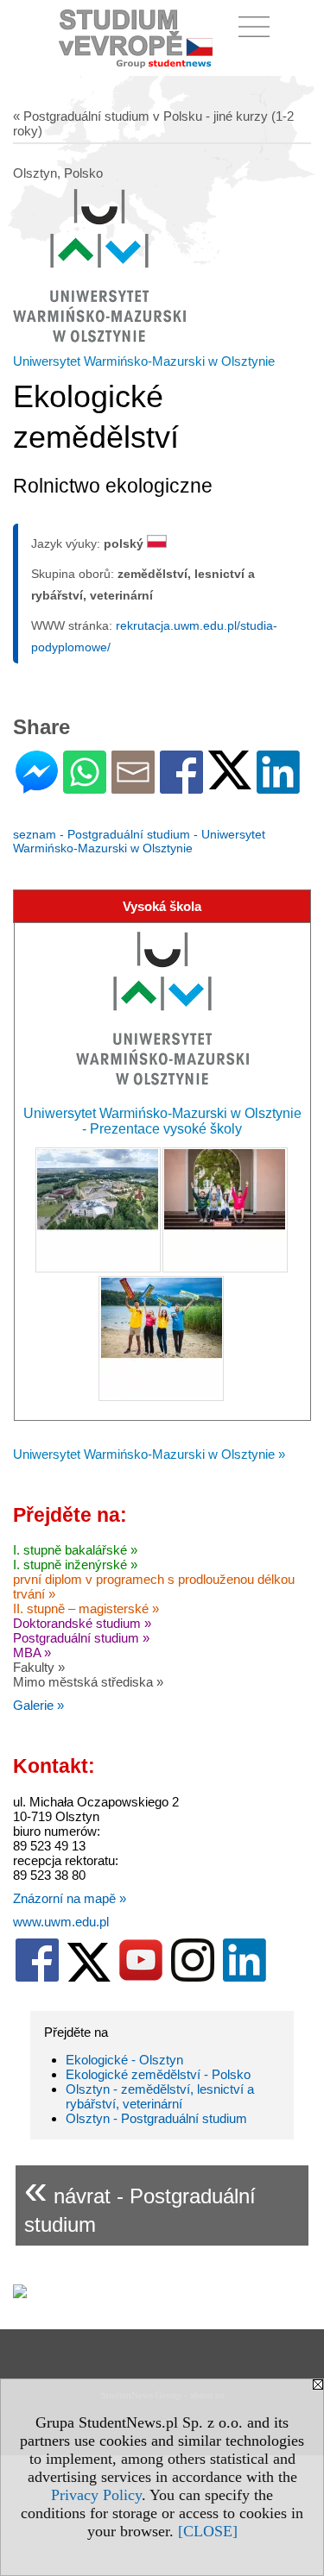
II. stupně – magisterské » (86, 1608)
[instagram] (193, 1978)
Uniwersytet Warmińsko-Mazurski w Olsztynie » (149, 1454)
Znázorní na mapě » (70, 1898)
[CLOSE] (208, 2531)
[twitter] (89, 1978)
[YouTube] (141, 1978)
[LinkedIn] (278, 786)
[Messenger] (37, 786)
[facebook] (37, 1978)
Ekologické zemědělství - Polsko (158, 2074)
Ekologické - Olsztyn (124, 2060)
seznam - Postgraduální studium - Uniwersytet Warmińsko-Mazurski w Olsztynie (139, 841)
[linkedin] (245, 1978)
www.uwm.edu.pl (61, 1922)
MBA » (32, 1652)
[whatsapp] (85, 786)
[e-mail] (133, 786)
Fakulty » (39, 1667)
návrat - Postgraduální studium (140, 2201)
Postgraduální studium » (81, 1638)
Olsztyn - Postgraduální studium (156, 2118)
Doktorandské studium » (82, 1623)
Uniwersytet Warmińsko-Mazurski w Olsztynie (144, 361)
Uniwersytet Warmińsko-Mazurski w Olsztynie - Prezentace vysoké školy (162, 1121)
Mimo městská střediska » (88, 1682)
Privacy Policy (96, 2495)
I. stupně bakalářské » (75, 1550)
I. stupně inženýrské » (75, 1564)
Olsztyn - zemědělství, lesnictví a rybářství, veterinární (160, 2096)
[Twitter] (230, 782)
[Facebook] (181, 786)
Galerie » (38, 1705)
